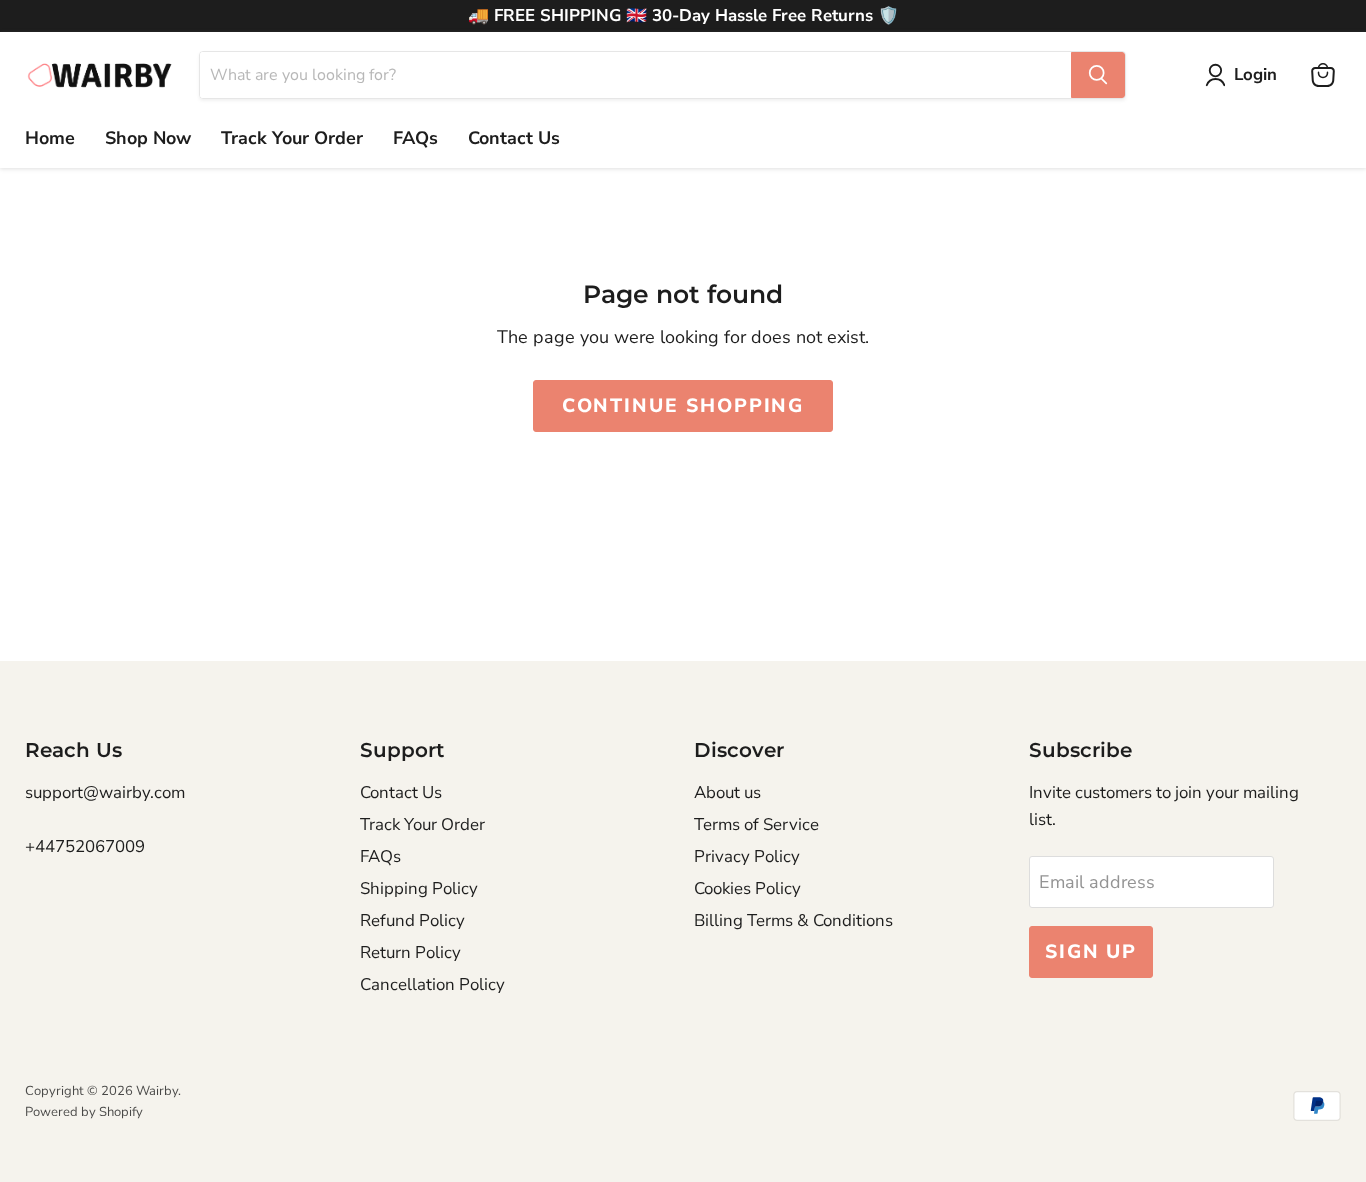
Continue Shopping (683, 406)
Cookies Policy (747, 888)
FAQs (415, 138)
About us (727, 792)
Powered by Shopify (84, 1112)
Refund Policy (412, 920)
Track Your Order (292, 138)
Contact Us (514, 138)
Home (50, 138)
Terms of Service (756, 824)
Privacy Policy (747, 856)
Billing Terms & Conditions (793, 920)
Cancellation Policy (432, 984)
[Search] (1098, 75)
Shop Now (148, 138)
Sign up (1091, 952)
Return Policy (410, 952)
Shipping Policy (419, 888)
